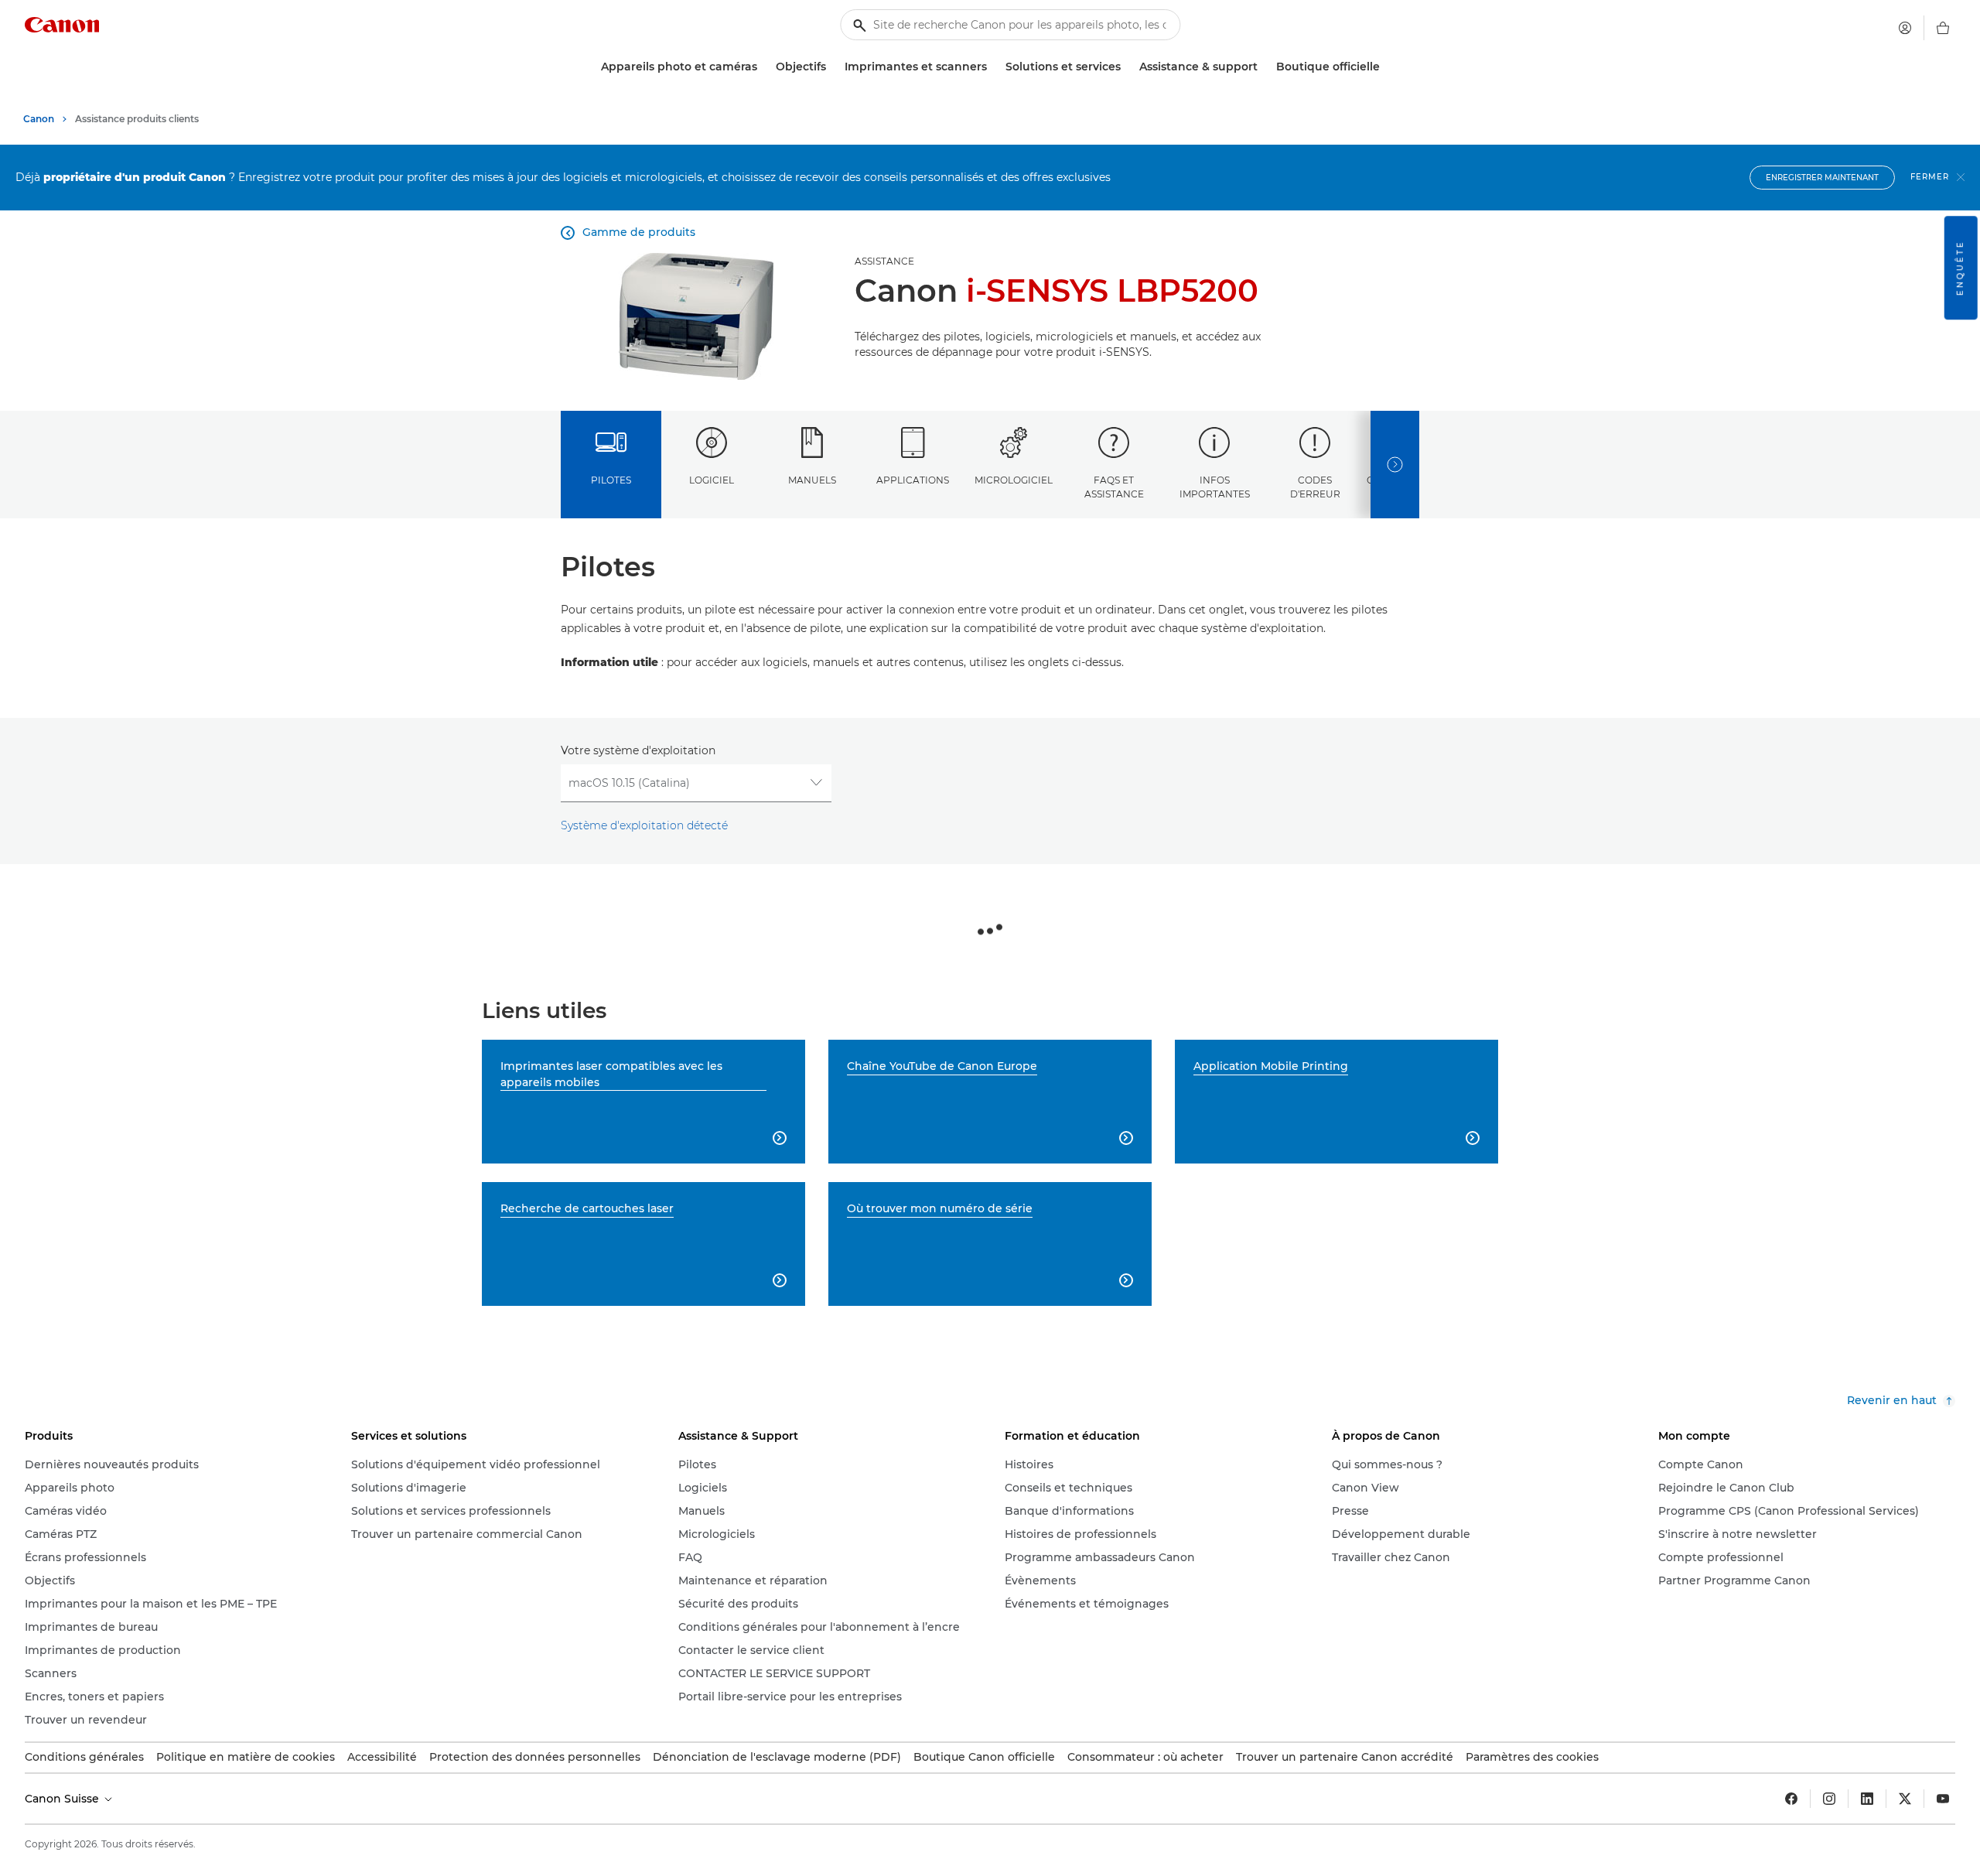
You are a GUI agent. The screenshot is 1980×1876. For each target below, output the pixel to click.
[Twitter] (1905, 1799)
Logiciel (712, 480)
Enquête (1960, 268)
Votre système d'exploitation (638, 750)
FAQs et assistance (1114, 487)
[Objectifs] (832, 67)
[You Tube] (1943, 1799)
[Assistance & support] (1264, 67)
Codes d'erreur (1315, 487)
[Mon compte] (1905, 28)
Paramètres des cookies (1532, 1757)
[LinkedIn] (1867, 1799)
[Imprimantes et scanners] (993, 67)
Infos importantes (1215, 487)
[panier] (1943, 28)
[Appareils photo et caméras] (763, 67)
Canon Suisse (63, 1799)
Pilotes (611, 480)
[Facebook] (1791, 1799)
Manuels (812, 480)
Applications (913, 480)
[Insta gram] (1829, 1799)
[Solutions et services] (1127, 67)
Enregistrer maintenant (1822, 178)
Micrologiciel (1014, 480)
